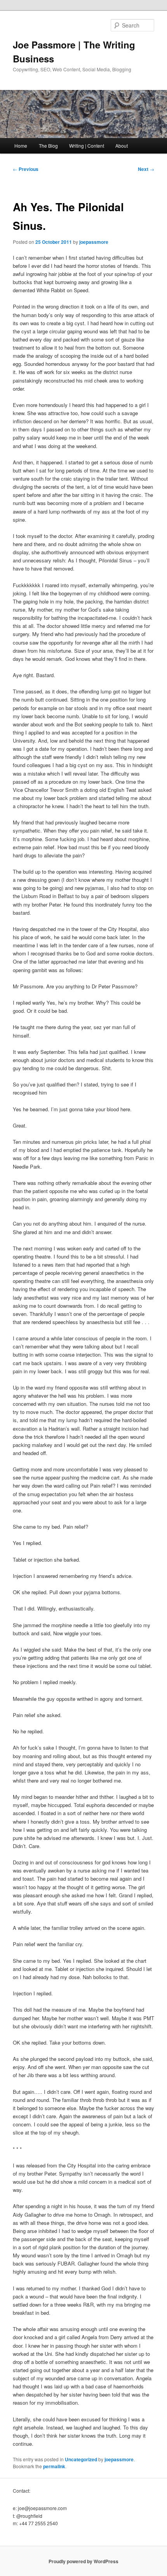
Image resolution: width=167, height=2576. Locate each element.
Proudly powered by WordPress (83, 2561)
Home (21, 146)
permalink (54, 2466)
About (122, 146)
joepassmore (94, 242)
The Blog (48, 146)
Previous (26, 169)
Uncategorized (81, 2459)
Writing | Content (87, 146)
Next (146, 169)
